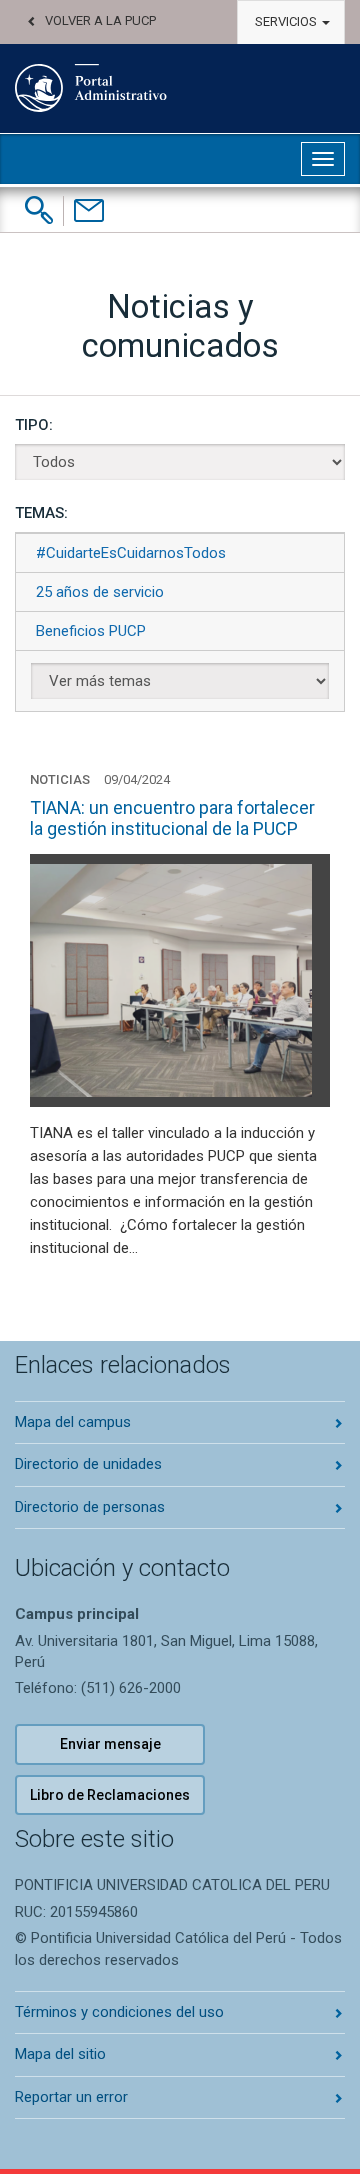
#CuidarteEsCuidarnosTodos (131, 553)
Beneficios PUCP (91, 631)
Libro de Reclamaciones (110, 1795)
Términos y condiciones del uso (119, 2012)
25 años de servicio (100, 592)
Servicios (287, 21)
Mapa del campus (73, 1422)
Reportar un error (71, 2097)
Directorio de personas (90, 1507)
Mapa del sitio (60, 2054)
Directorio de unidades (88, 1464)
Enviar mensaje (110, 1744)
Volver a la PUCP (100, 20)
